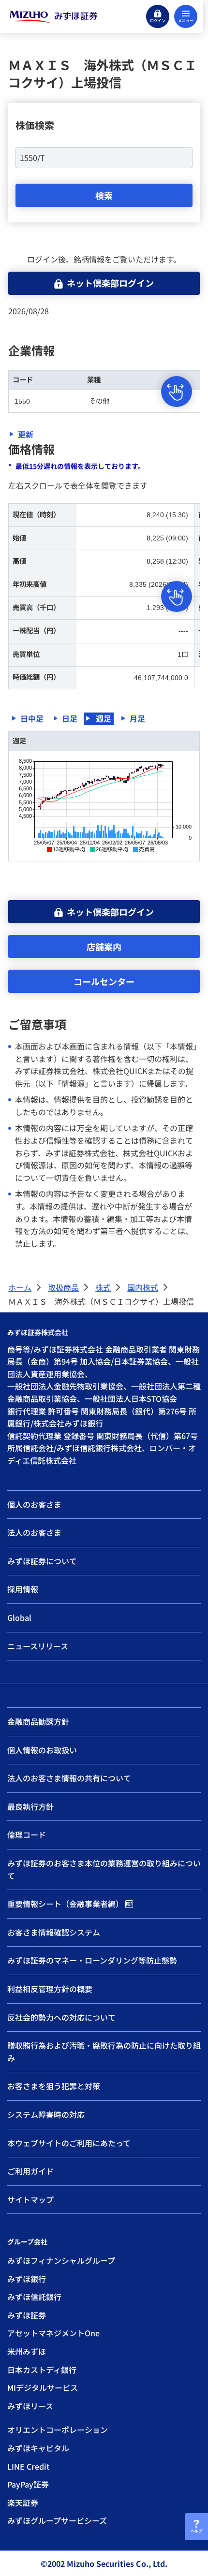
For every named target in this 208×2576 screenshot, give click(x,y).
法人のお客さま (34, 1532)
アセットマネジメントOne (53, 2333)
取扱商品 (63, 1287)
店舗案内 (104, 946)
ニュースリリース (38, 1646)
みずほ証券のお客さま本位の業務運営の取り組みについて (104, 1869)
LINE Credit (28, 2466)
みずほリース (30, 2406)
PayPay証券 (28, 2484)
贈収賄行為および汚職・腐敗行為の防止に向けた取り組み (104, 2052)
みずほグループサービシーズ (57, 2520)
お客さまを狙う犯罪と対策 (54, 2086)
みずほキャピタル (38, 2448)
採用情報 (23, 1589)
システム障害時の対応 (46, 2114)
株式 (103, 1287)
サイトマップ (30, 2199)
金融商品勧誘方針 (38, 1721)
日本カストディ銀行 (42, 2370)
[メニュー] (186, 16)
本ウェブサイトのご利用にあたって (69, 2143)
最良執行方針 (30, 1806)
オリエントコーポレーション (58, 2430)
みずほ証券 (27, 2315)
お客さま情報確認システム (54, 1932)
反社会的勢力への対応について (61, 2017)
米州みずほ (27, 2351)
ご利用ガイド (30, 2171)
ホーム (20, 1287)
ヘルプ (196, 2531)
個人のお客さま (34, 1504)
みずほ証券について (42, 1561)
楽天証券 (23, 2503)
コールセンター (104, 981)
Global (19, 1617)
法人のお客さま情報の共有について (69, 1778)
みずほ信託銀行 (34, 2297)
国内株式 (143, 1287)
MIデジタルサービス (43, 2387)
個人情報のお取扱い (42, 1750)
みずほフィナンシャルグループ (61, 2260)
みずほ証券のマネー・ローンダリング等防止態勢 (92, 1960)
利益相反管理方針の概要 (50, 1989)
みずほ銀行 (27, 2279)
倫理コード (27, 1834)
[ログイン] (158, 16)
